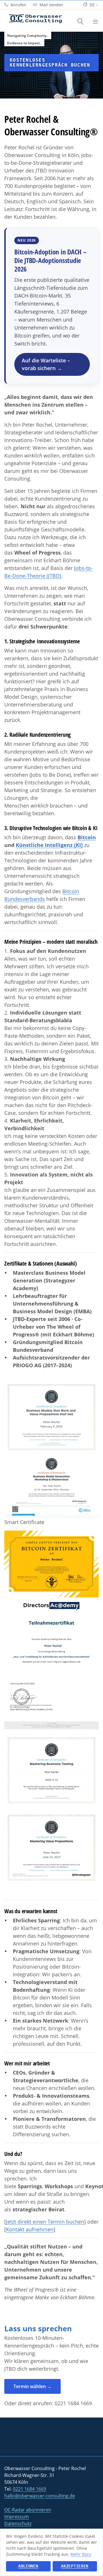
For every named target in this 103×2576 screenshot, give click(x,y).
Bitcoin (87, 837)
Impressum (17, 2517)
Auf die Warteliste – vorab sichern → (46, 364)
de (92, 5)
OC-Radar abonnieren (28, 2510)
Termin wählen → (32, 2386)
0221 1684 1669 (73, 2403)
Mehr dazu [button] (81, 2554)
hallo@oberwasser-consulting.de (40, 2496)
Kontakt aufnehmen (30, 2229)
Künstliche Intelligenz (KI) (49, 845)
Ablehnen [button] (28, 2566)
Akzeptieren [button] (75, 2566)
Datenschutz (18, 2523)
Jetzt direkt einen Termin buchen (45, 2222)
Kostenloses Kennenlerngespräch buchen (50, 63)
